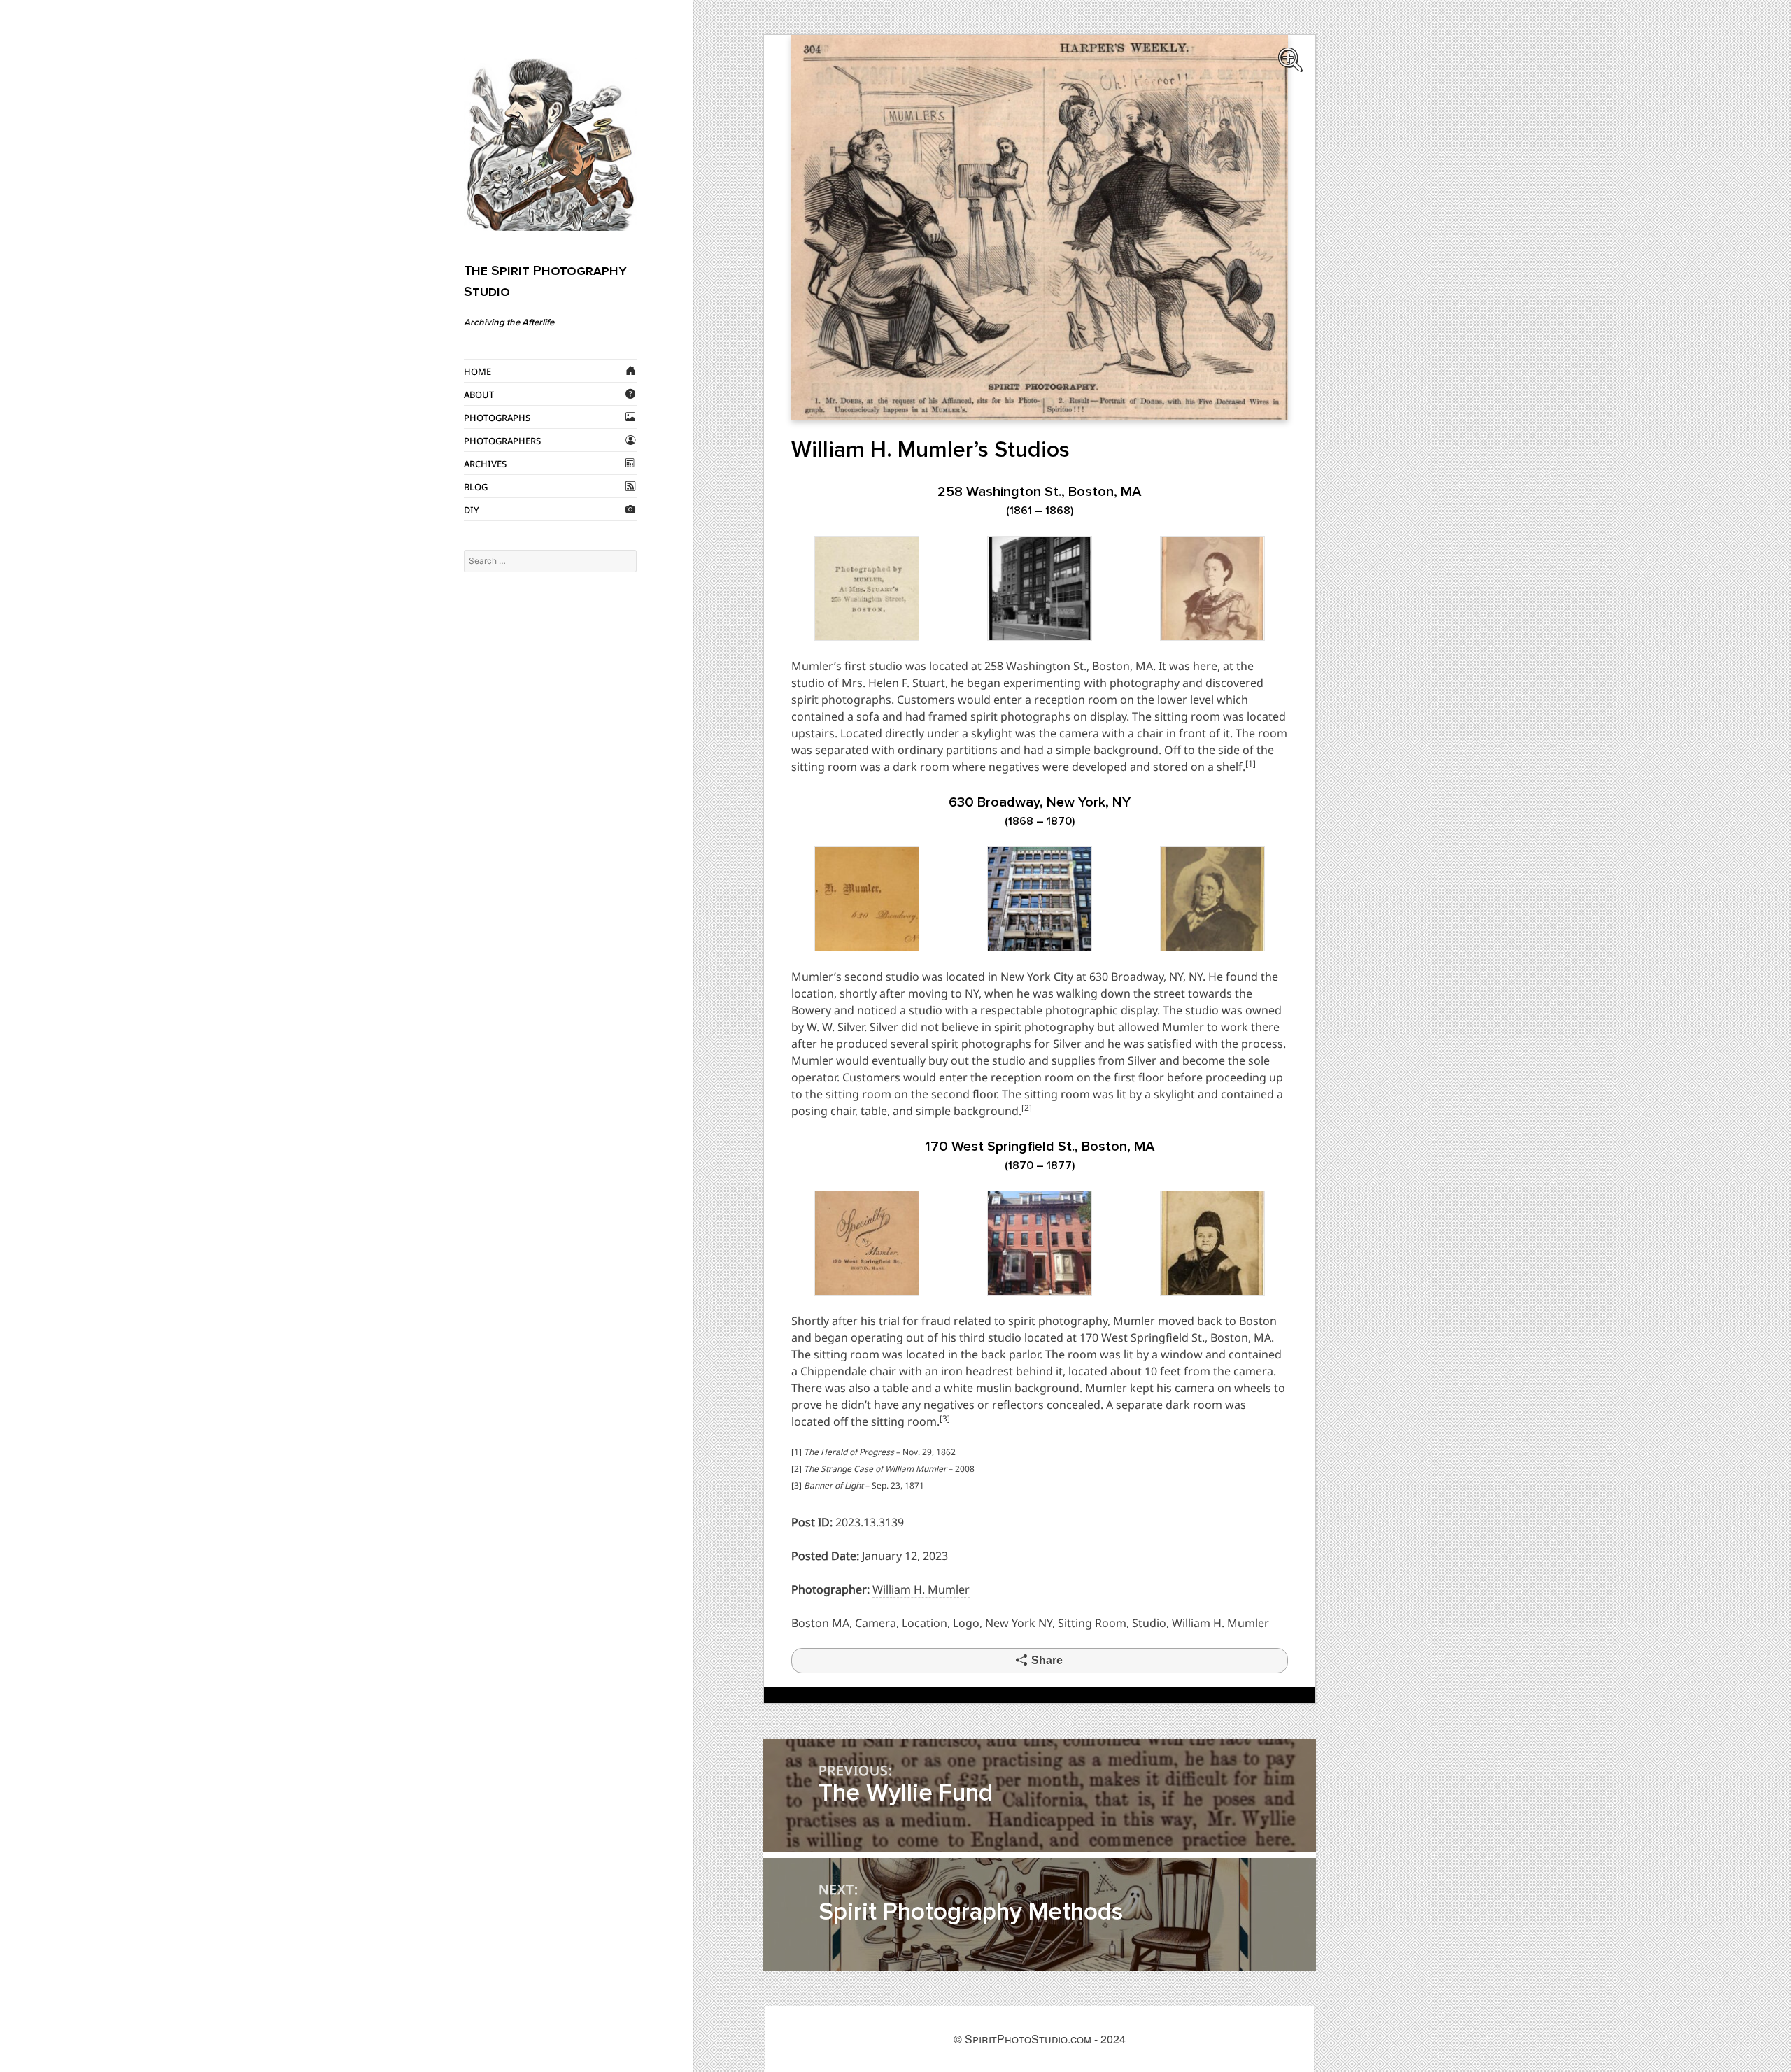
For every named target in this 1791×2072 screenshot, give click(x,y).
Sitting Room (1092, 1623)
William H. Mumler (921, 1589)
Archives (485, 463)
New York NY (1019, 1623)
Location (925, 1623)
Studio (1149, 1623)
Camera (876, 1623)
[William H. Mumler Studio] (1040, 227)
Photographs (497, 417)
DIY (472, 509)
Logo (966, 1623)
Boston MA (820, 1623)
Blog (476, 486)
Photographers (502, 440)
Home (477, 371)
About (479, 394)
